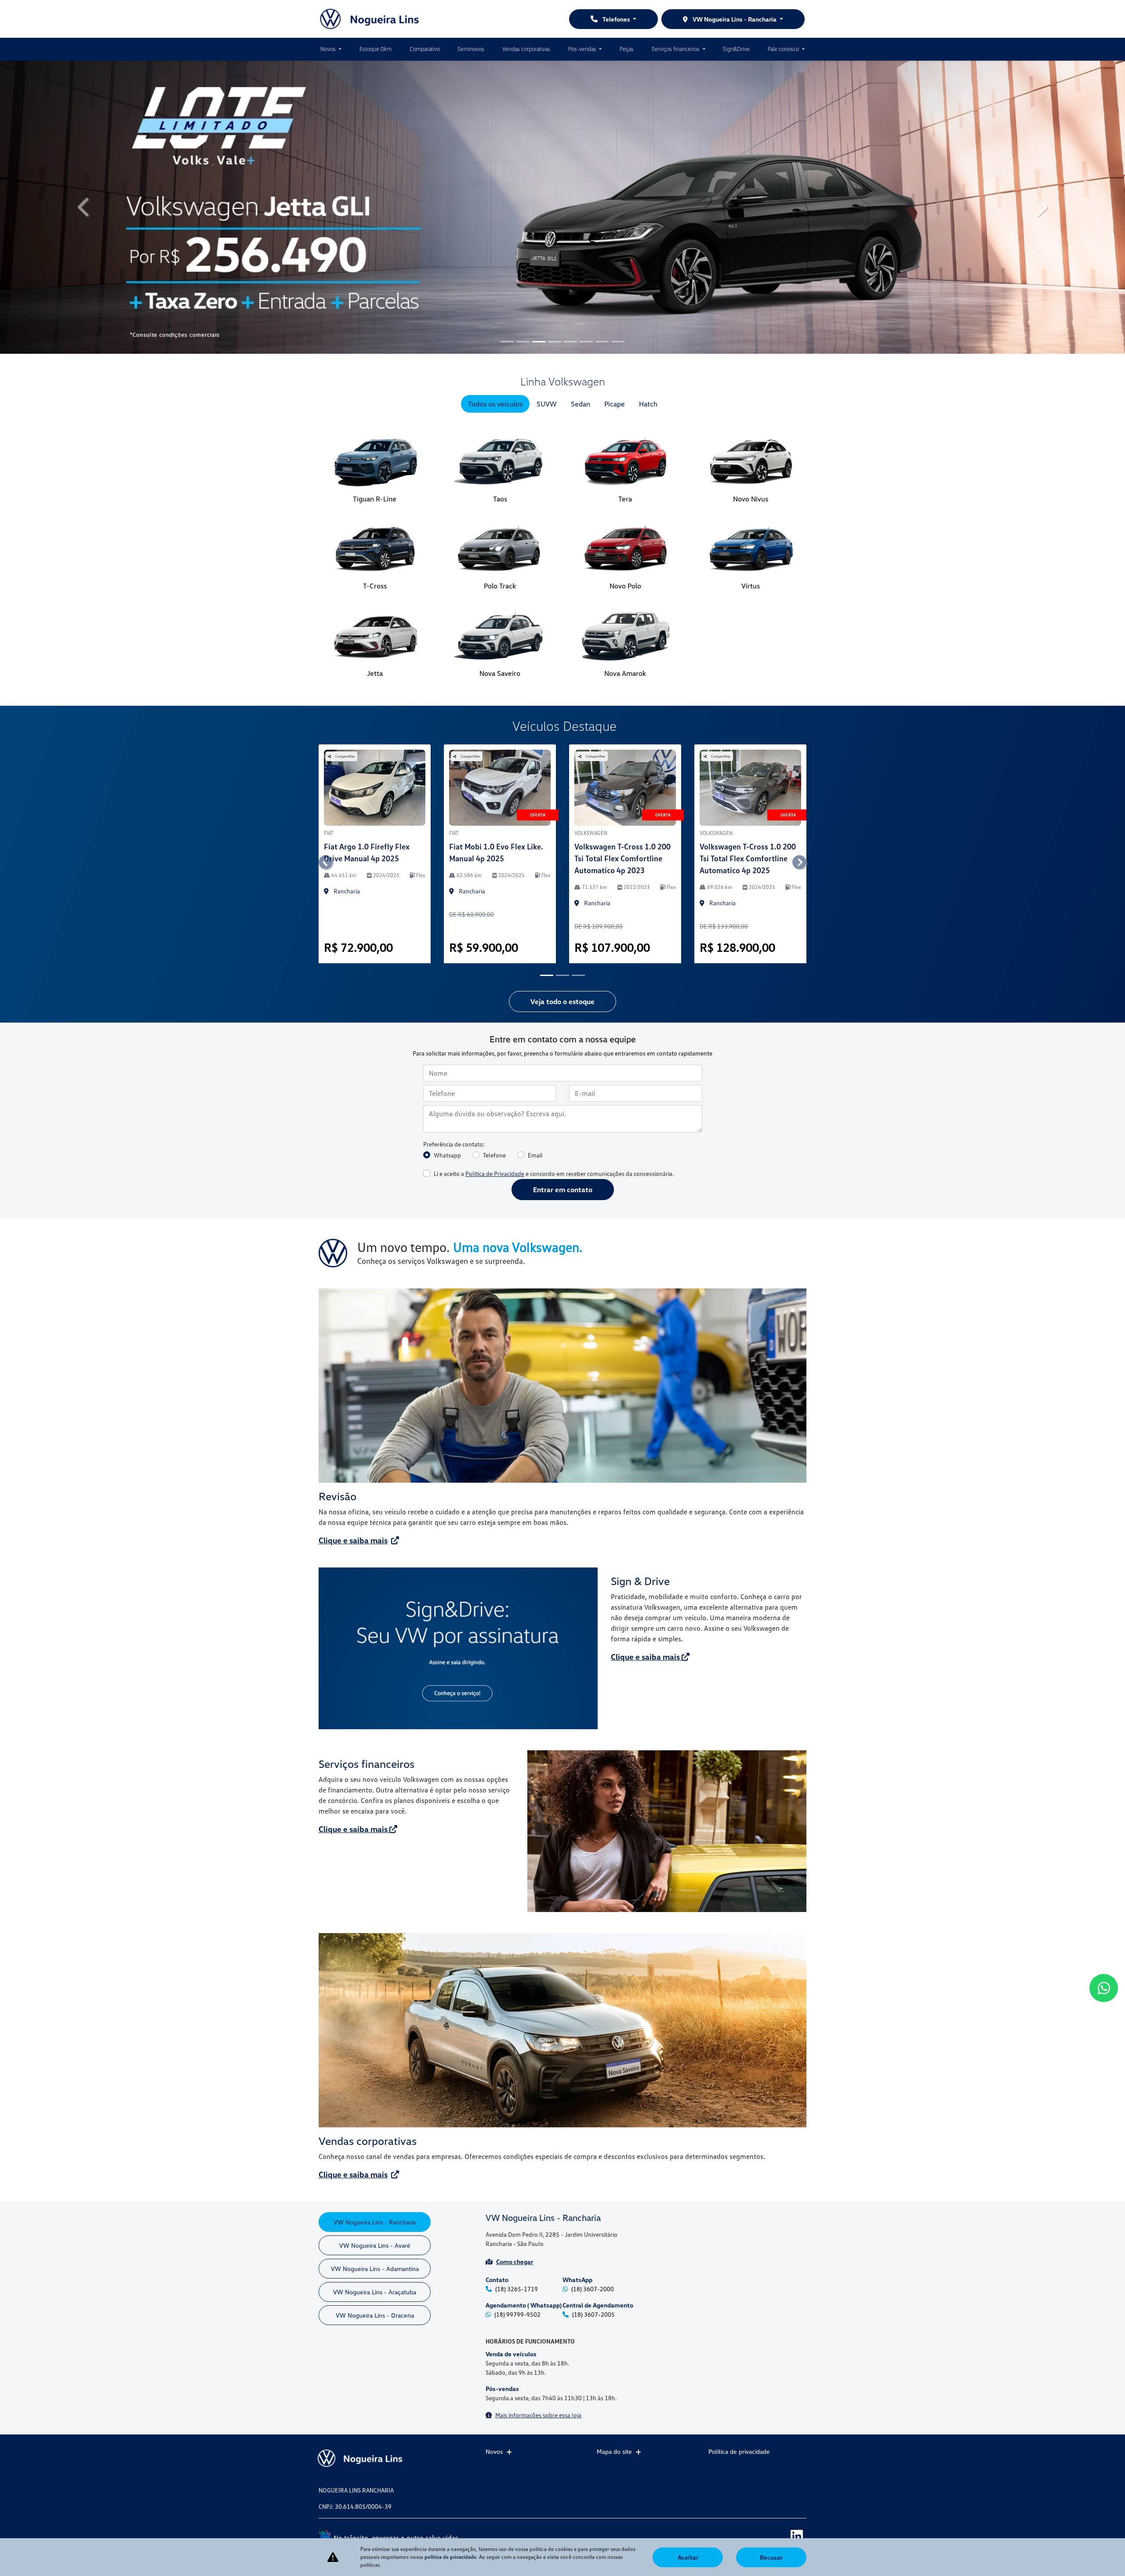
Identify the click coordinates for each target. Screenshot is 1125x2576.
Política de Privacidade (495, 951)
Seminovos (471, 49)
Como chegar (515, 2039)
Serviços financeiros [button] (676, 49)
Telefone (494, 932)
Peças (627, 49)
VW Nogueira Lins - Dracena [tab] (375, 2092)
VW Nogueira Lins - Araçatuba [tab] (375, 2069)
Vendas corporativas (526, 49)
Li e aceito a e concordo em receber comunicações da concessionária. (554, 951)
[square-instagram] (777, 2535)
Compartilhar (345, 533)
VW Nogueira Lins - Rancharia (735, 19)
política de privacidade (450, 2557)
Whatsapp (447, 932)
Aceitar (688, 2557)
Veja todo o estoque (562, 779)
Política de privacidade (739, 2451)
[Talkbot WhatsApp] (1104, 1988)
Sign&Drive (736, 49)
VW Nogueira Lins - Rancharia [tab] (375, 1999)
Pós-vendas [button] (583, 49)
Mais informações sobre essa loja (538, 2192)
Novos (494, 2451)
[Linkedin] (797, 2535)
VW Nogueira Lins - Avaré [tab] (375, 2023)
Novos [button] (329, 49)
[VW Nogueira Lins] (370, 19)
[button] (84, 96)
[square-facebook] (757, 2535)
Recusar (771, 2557)
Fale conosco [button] (784, 49)
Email (535, 932)
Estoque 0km (376, 49)
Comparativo (425, 49)
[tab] (495, 181)
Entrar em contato (563, 967)
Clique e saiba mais (353, 1317)
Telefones (616, 19)
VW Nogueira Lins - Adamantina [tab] (375, 2046)
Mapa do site (614, 2451)
